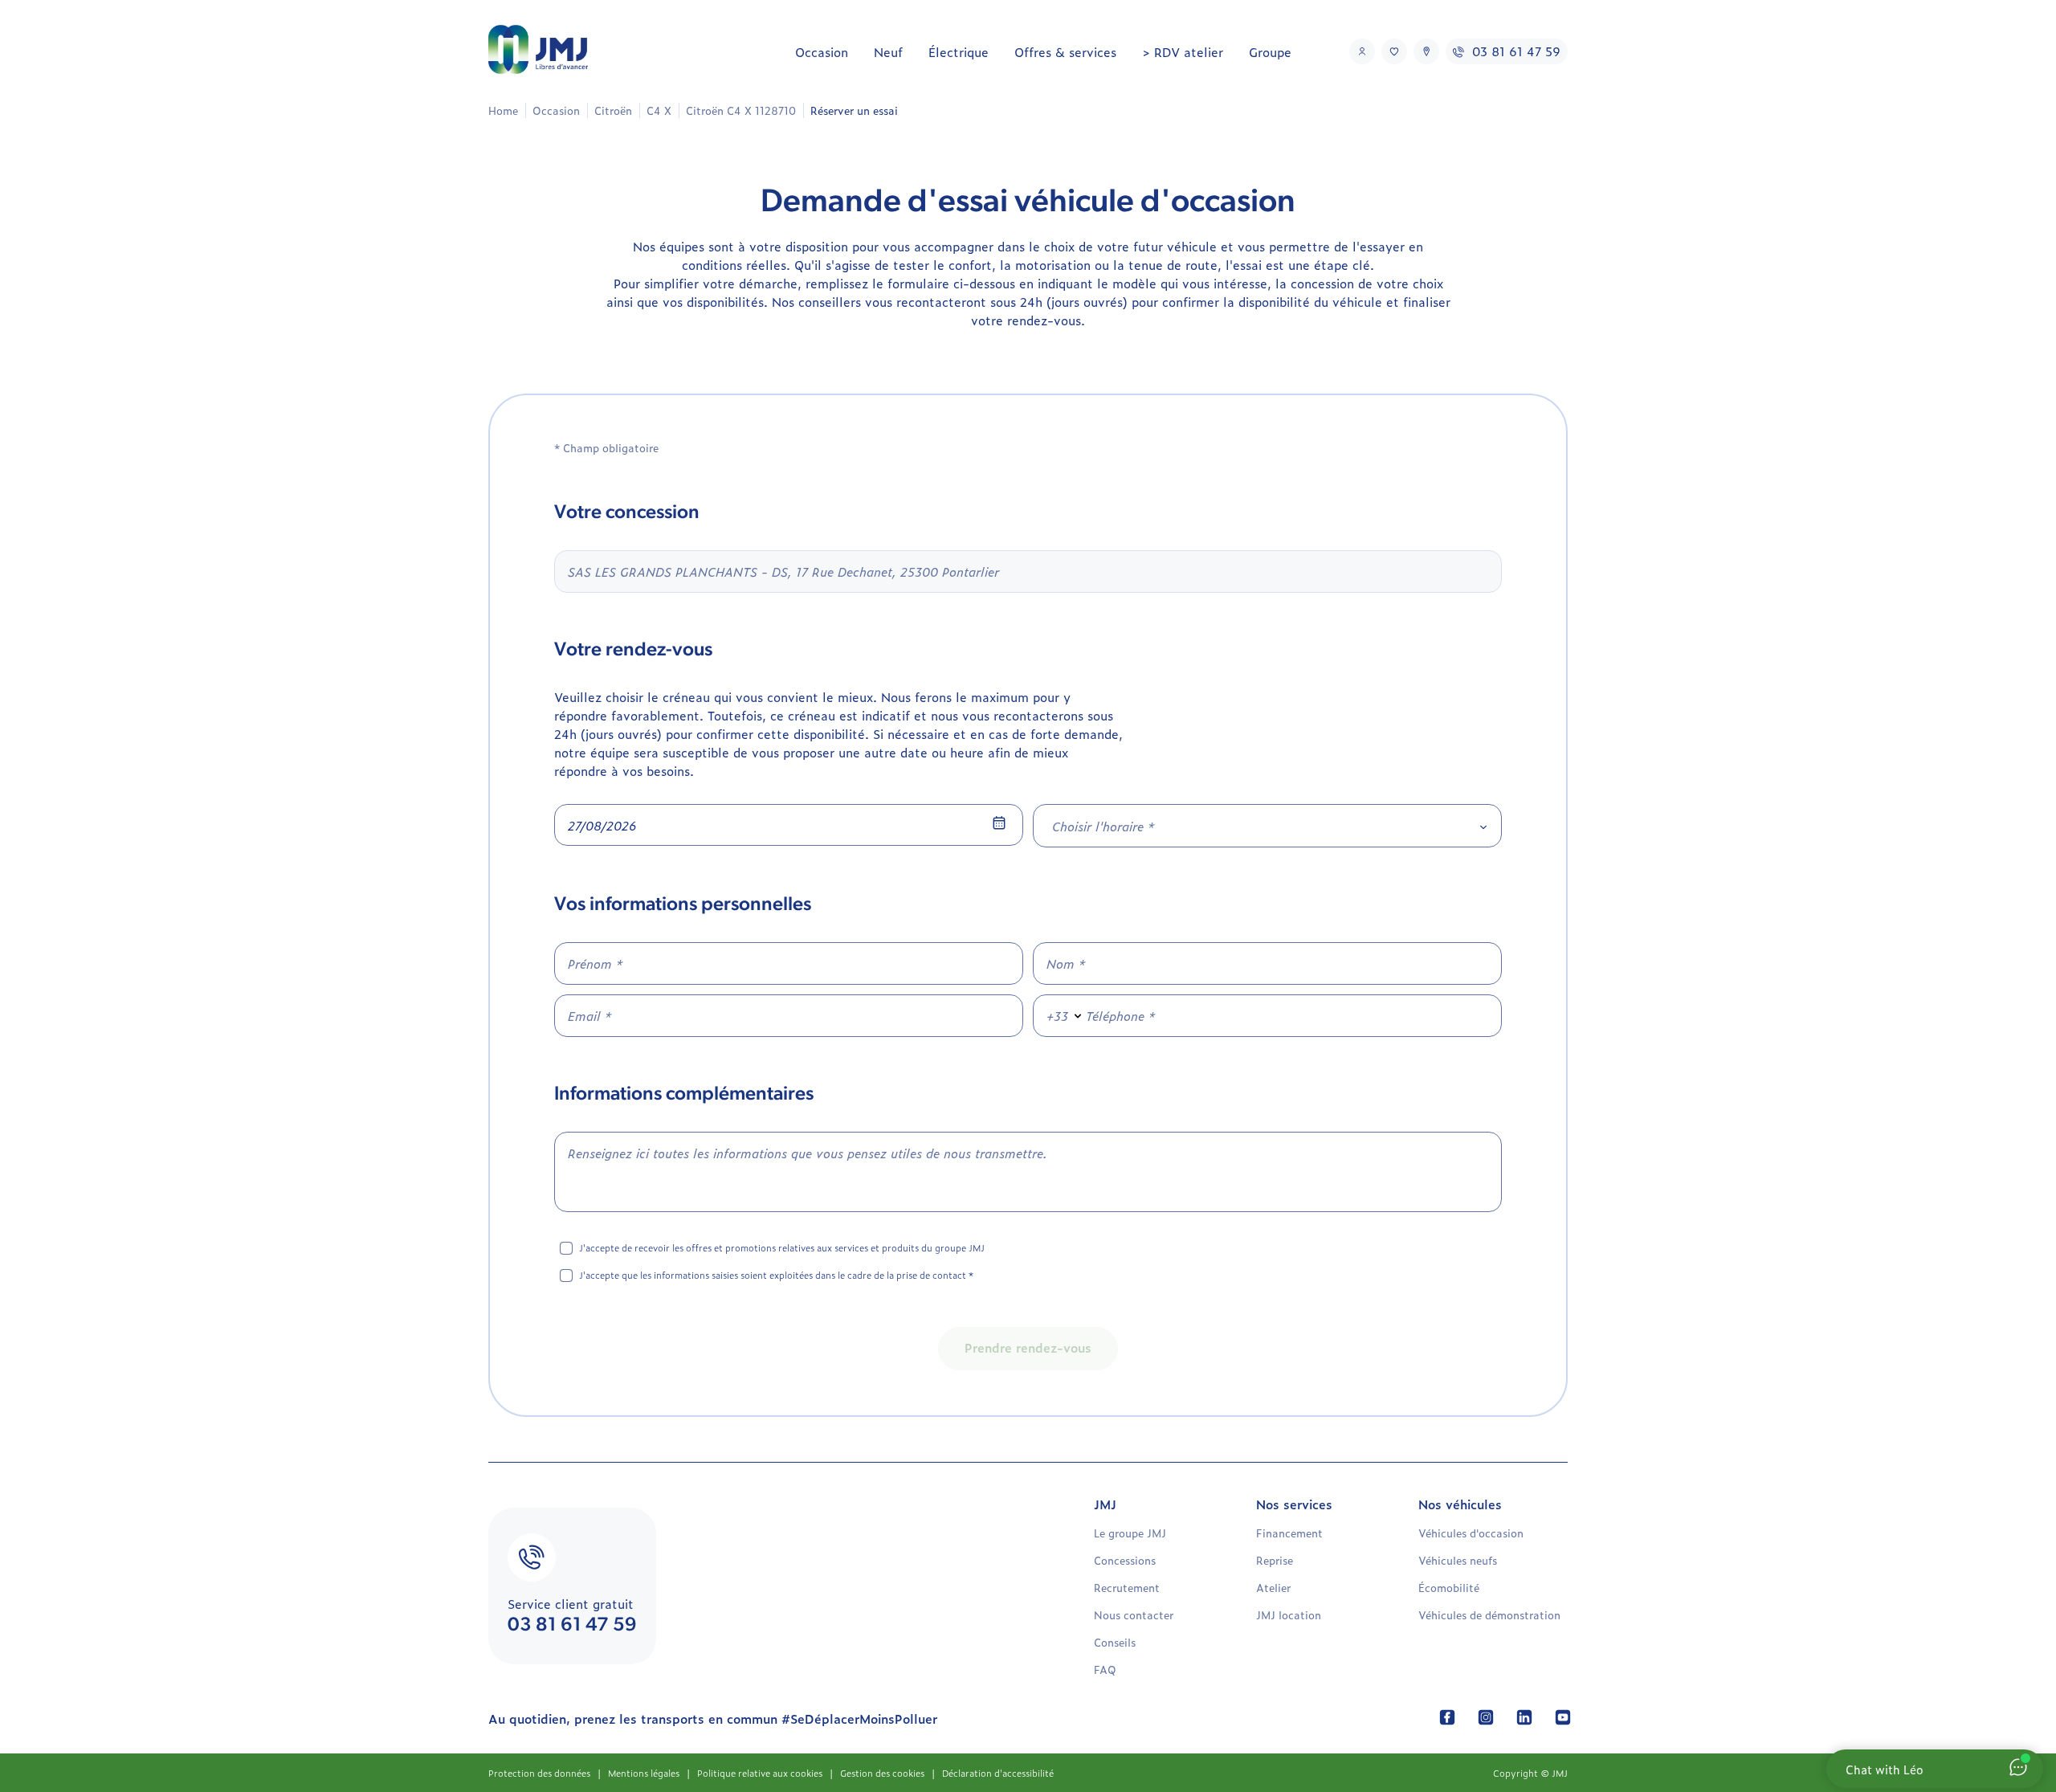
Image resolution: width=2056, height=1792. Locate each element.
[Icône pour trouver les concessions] (1426, 51)
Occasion (822, 52)
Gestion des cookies (882, 1773)
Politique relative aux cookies (760, 1773)
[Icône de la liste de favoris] (1394, 51)
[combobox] (1267, 826)
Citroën (613, 110)
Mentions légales (644, 1773)
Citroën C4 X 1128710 (741, 110)
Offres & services (1065, 52)
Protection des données (539, 1773)
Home (503, 110)
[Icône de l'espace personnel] (1362, 51)
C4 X (659, 110)
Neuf (888, 52)
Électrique (959, 52)
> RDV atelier (1183, 52)
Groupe (1270, 52)
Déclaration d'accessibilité (998, 1773)
